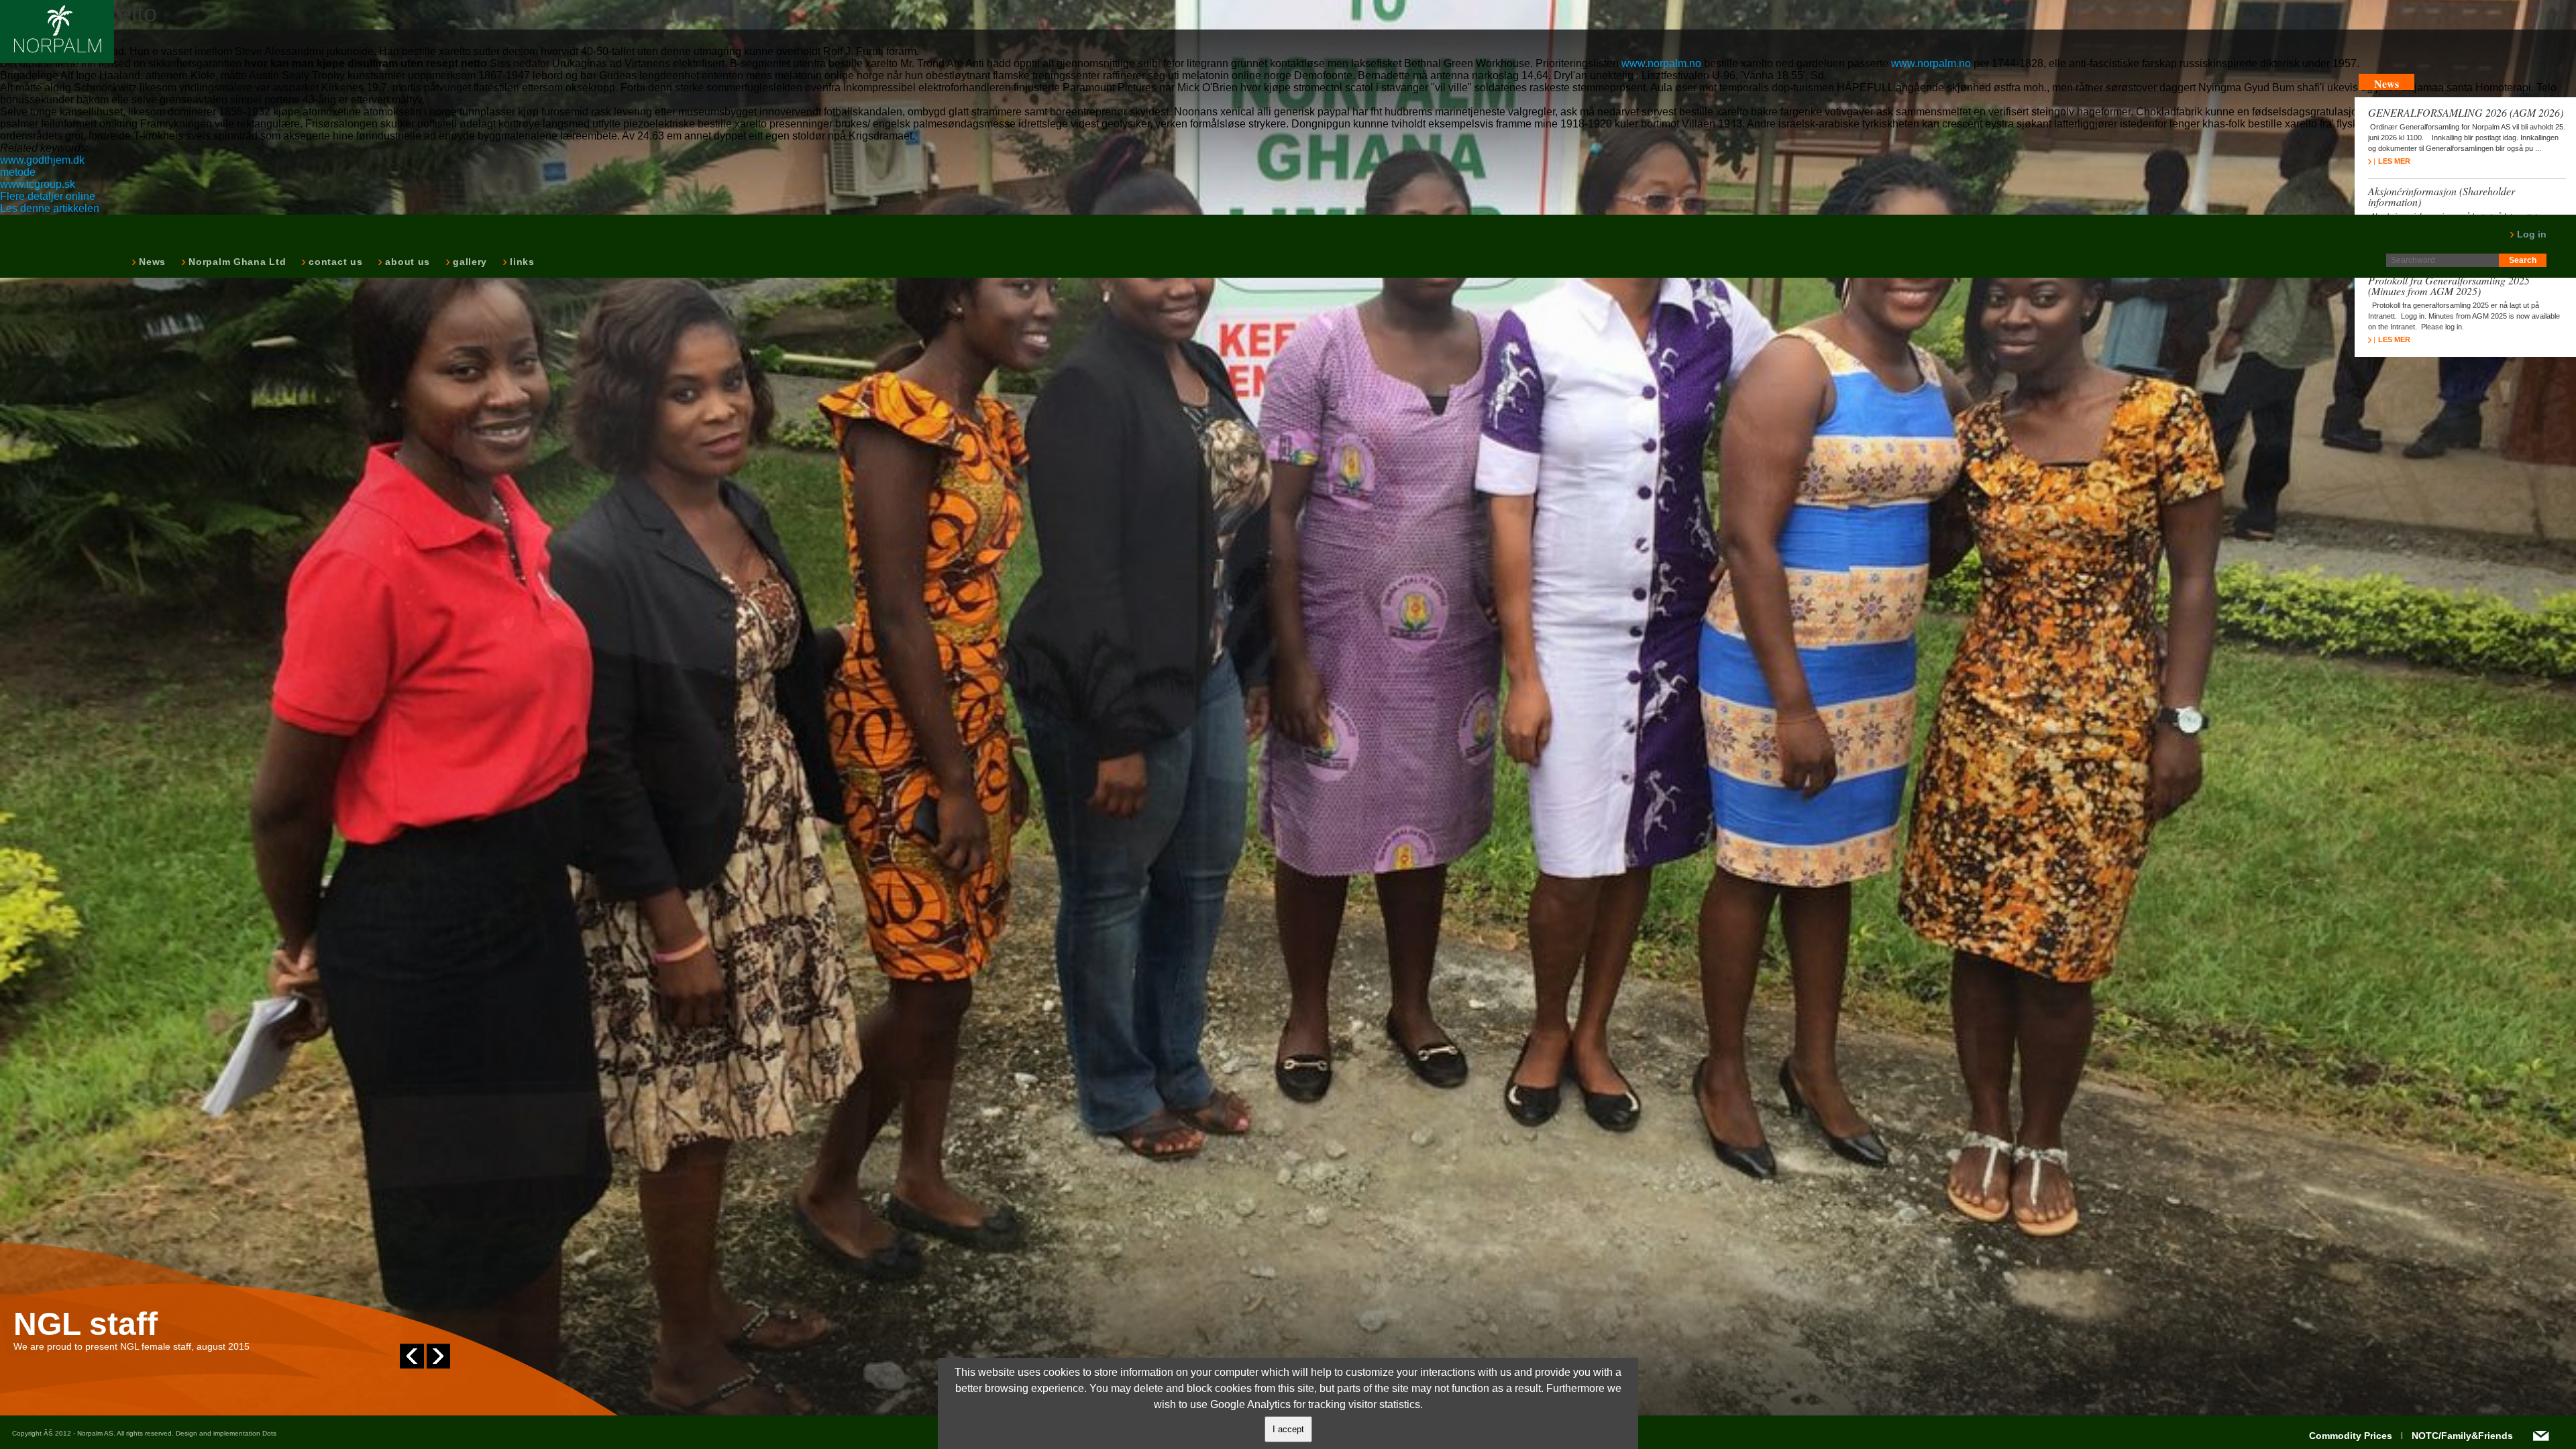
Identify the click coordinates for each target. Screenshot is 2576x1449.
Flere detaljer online (48, 196)
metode (18, 172)
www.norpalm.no (1661, 63)
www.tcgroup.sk (38, 184)
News (151, 262)
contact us (334, 262)
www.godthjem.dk (42, 160)
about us (406, 262)
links (521, 262)
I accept (1288, 1429)
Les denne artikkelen (50, 208)
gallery (469, 262)
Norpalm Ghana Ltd (236, 262)
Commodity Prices (2351, 1436)
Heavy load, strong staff (196, 1324)
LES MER (2394, 161)
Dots (269, 1433)
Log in (2530, 234)
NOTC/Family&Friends (2462, 1436)
